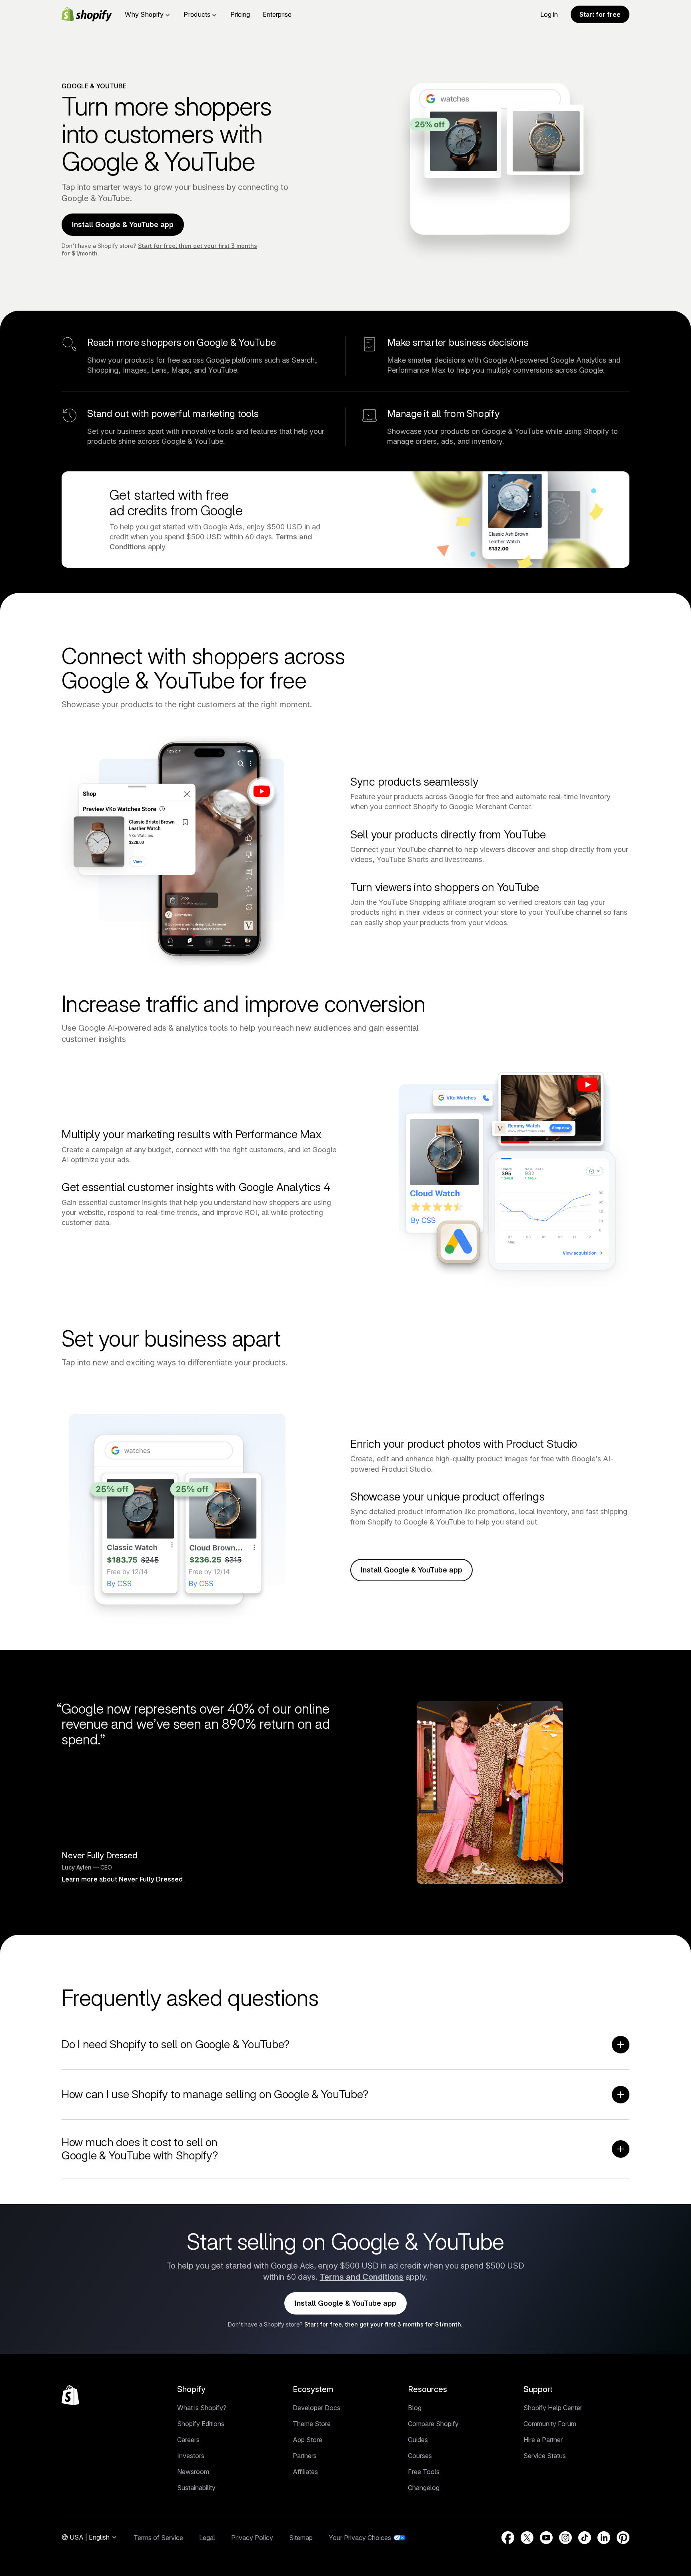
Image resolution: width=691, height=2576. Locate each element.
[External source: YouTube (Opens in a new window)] (546, 2538)
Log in (549, 14)
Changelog (424, 2488)
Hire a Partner (543, 2440)
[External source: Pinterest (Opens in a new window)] (623, 2538)
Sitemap (301, 2538)
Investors (191, 2456)
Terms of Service (158, 2538)
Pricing (240, 14)
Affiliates (305, 2472)
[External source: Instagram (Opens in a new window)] (565, 2538)
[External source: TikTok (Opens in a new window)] (585, 2538)
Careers (188, 2440)
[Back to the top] (70, 2395)
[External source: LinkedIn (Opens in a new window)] (604, 2538)
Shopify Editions (201, 2424)
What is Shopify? (202, 2408)
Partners (305, 2456)
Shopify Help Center (553, 2408)
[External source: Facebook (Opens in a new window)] (508, 2538)
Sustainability (196, 2488)
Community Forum (550, 2424)
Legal (207, 2538)
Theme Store (312, 2424)
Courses (420, 2456)
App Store (308, 2440)
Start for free (600, 14)
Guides (418, 2440)
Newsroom (193, 2472)
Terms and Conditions (361, 2277)
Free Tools (424, 2472)
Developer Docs (317, 2408)
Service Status (545, 2456)
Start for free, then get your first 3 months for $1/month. (383, 2324)
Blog (415, 2408)
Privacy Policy (252, 2538)
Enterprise (277, 14)
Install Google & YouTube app (123, 224)
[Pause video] (365, 295)
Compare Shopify (433, 2424)
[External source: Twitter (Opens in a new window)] (527, 2538)
